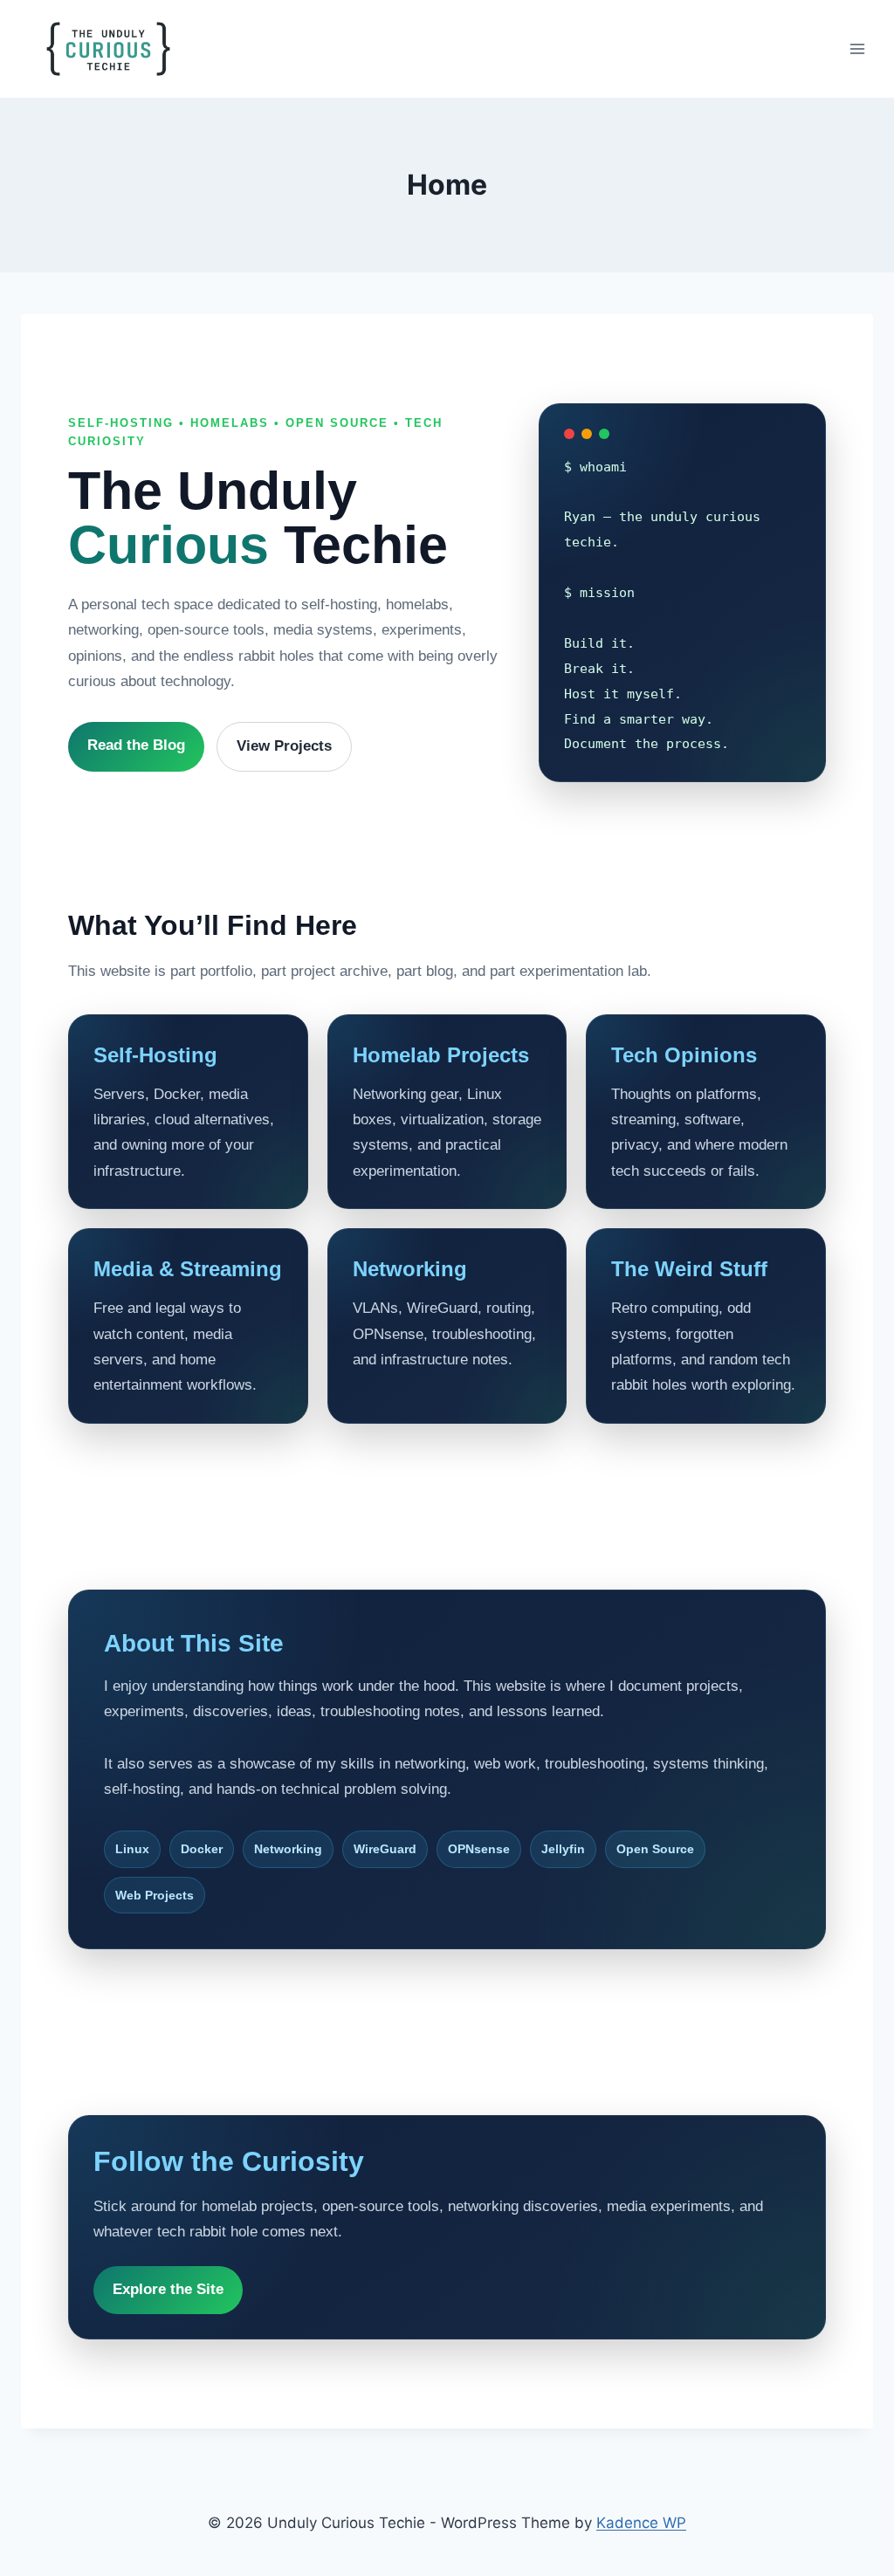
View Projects (284, 746)
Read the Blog (136, 745)
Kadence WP (641, 2523)
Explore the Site (168, 2289)
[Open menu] (857, 48)
